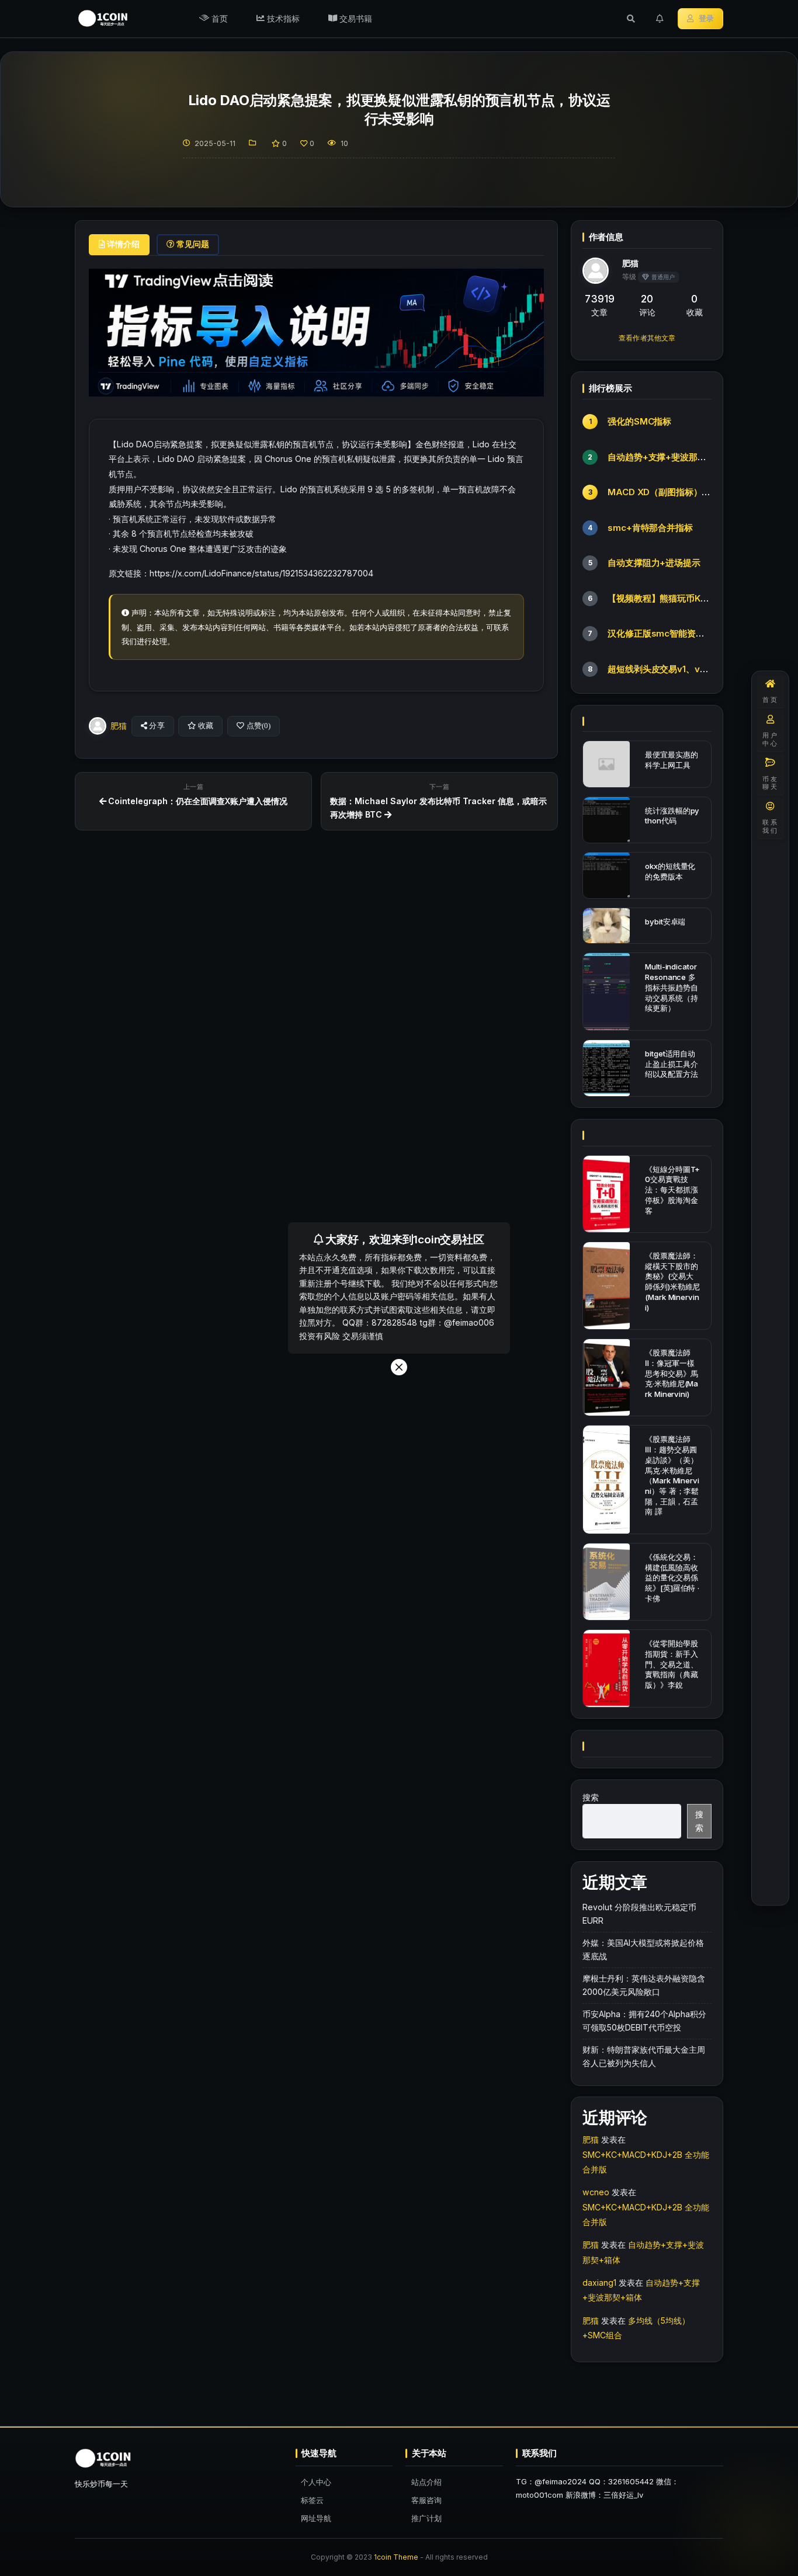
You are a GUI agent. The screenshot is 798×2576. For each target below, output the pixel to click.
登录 (706, 18)
